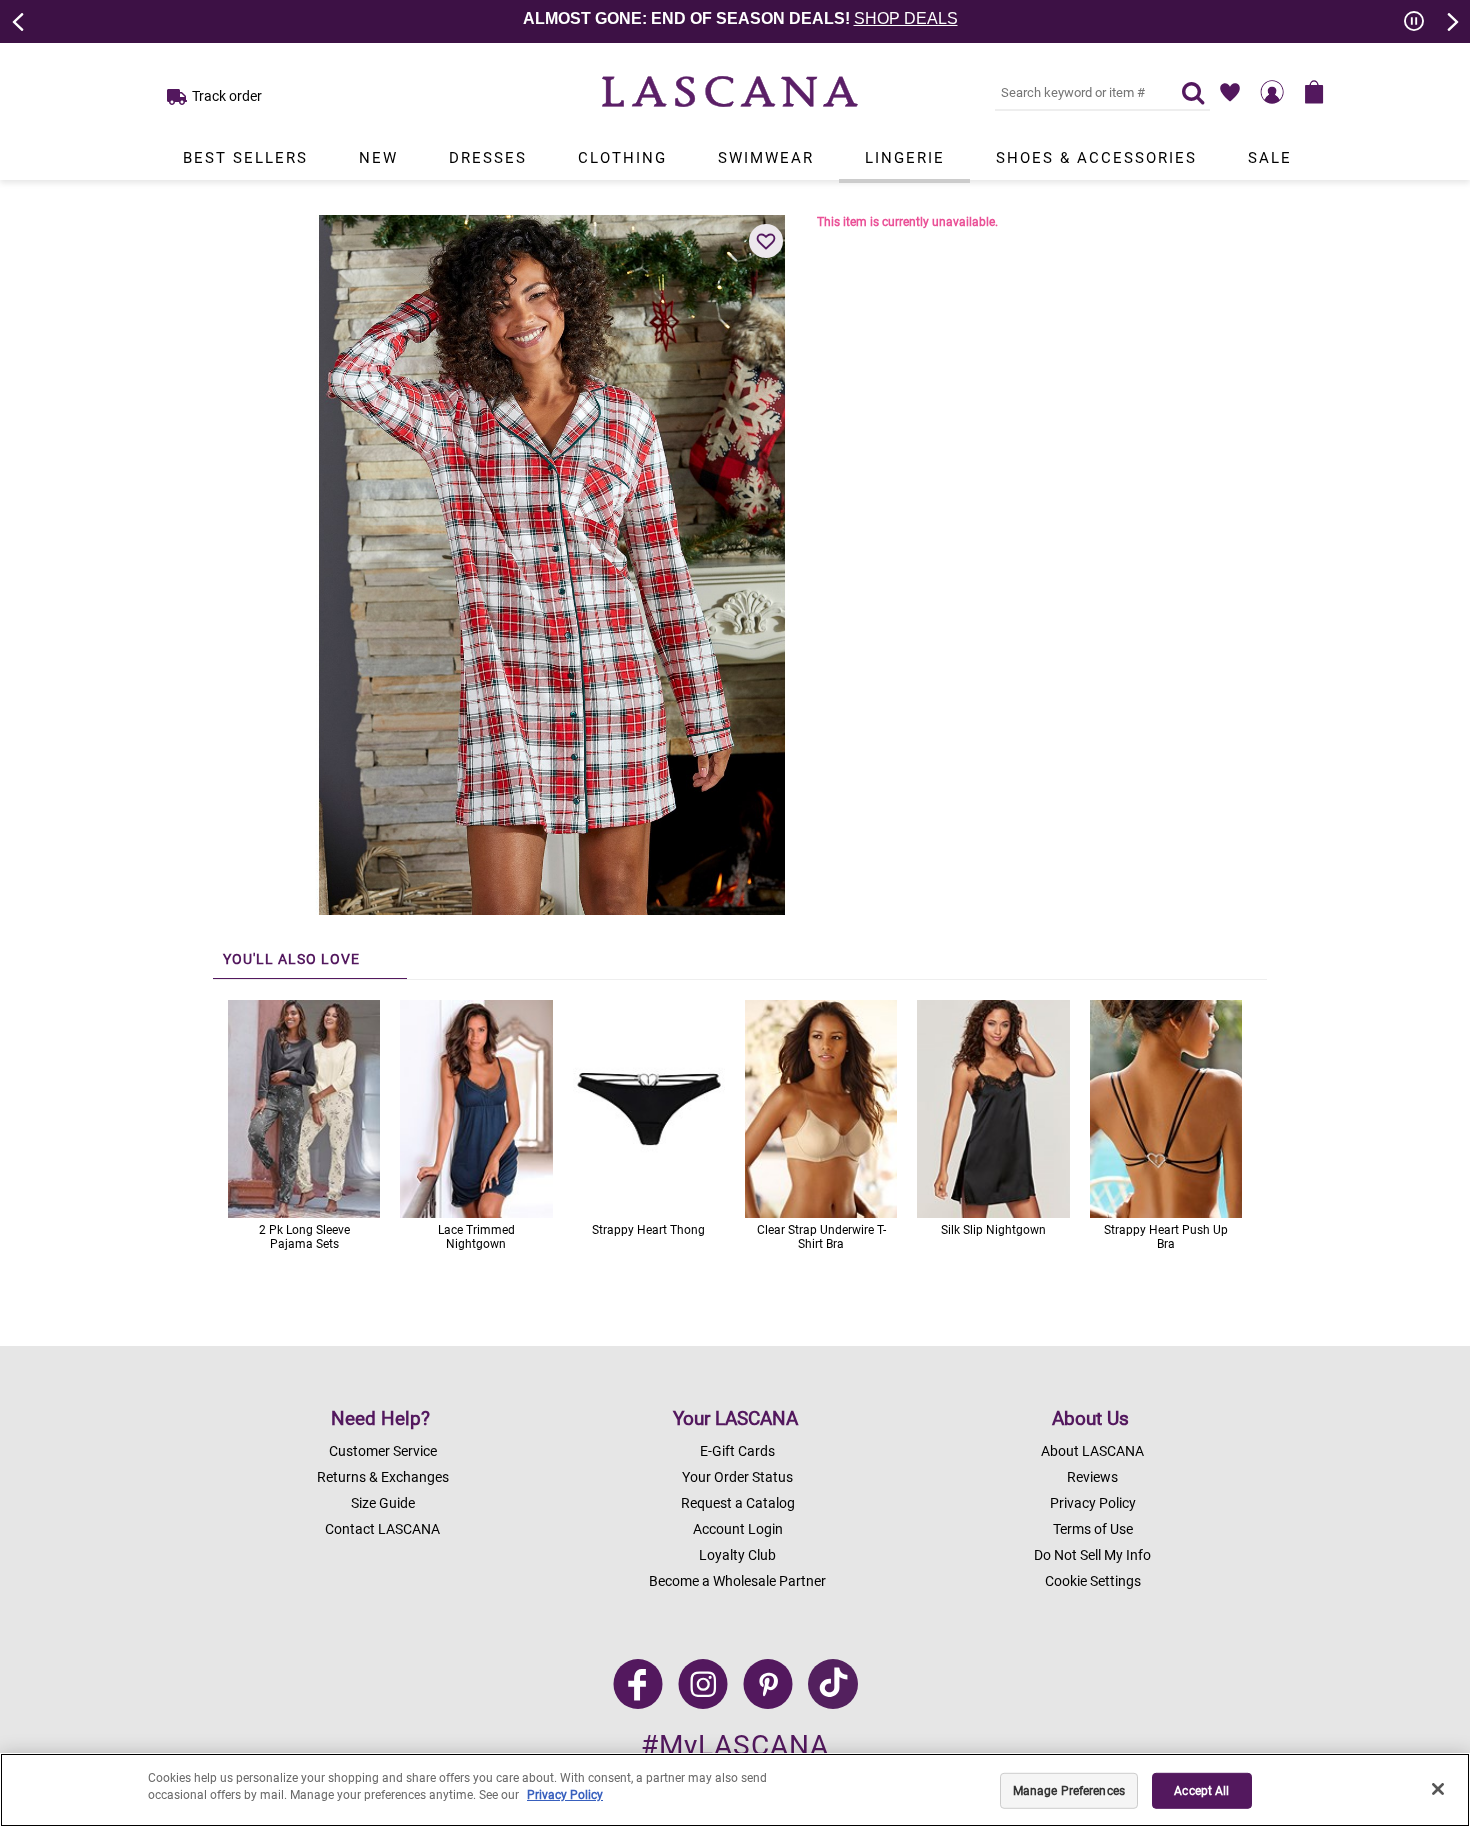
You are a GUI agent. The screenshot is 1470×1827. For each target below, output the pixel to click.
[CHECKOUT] (1314, 92)
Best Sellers (245, 158)
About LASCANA (1092, 1451)
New (378, 158)
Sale (1270, 158)
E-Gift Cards (737, 1451)
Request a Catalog (738, 1503)
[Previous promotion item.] (19, 20)
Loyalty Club (737, 1555)
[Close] (1438, 1789)
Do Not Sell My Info (1092, 1555)
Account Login (738, 1529)
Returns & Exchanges (383, 1477)
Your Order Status (737, 1477)
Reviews (1092, 1477)
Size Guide (383, 1503)
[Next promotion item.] (1451, 20)
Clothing (622, 158)
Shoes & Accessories (1096, 158)
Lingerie (905, 158)
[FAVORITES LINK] (1230, 92)
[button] (766, 241)
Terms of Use (1093, 1529)
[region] (735, 1790)
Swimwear (766, 158)
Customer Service (383, 1451)
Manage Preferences (1069, 1791)
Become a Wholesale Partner (737, 1581)
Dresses (488, 158)
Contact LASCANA (382, 1529)
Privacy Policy (1093, 1503)
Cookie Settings (1093, 1581)
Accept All (1201, 1791)
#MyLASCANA (735, 1745)
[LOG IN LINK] (1272, 92)
